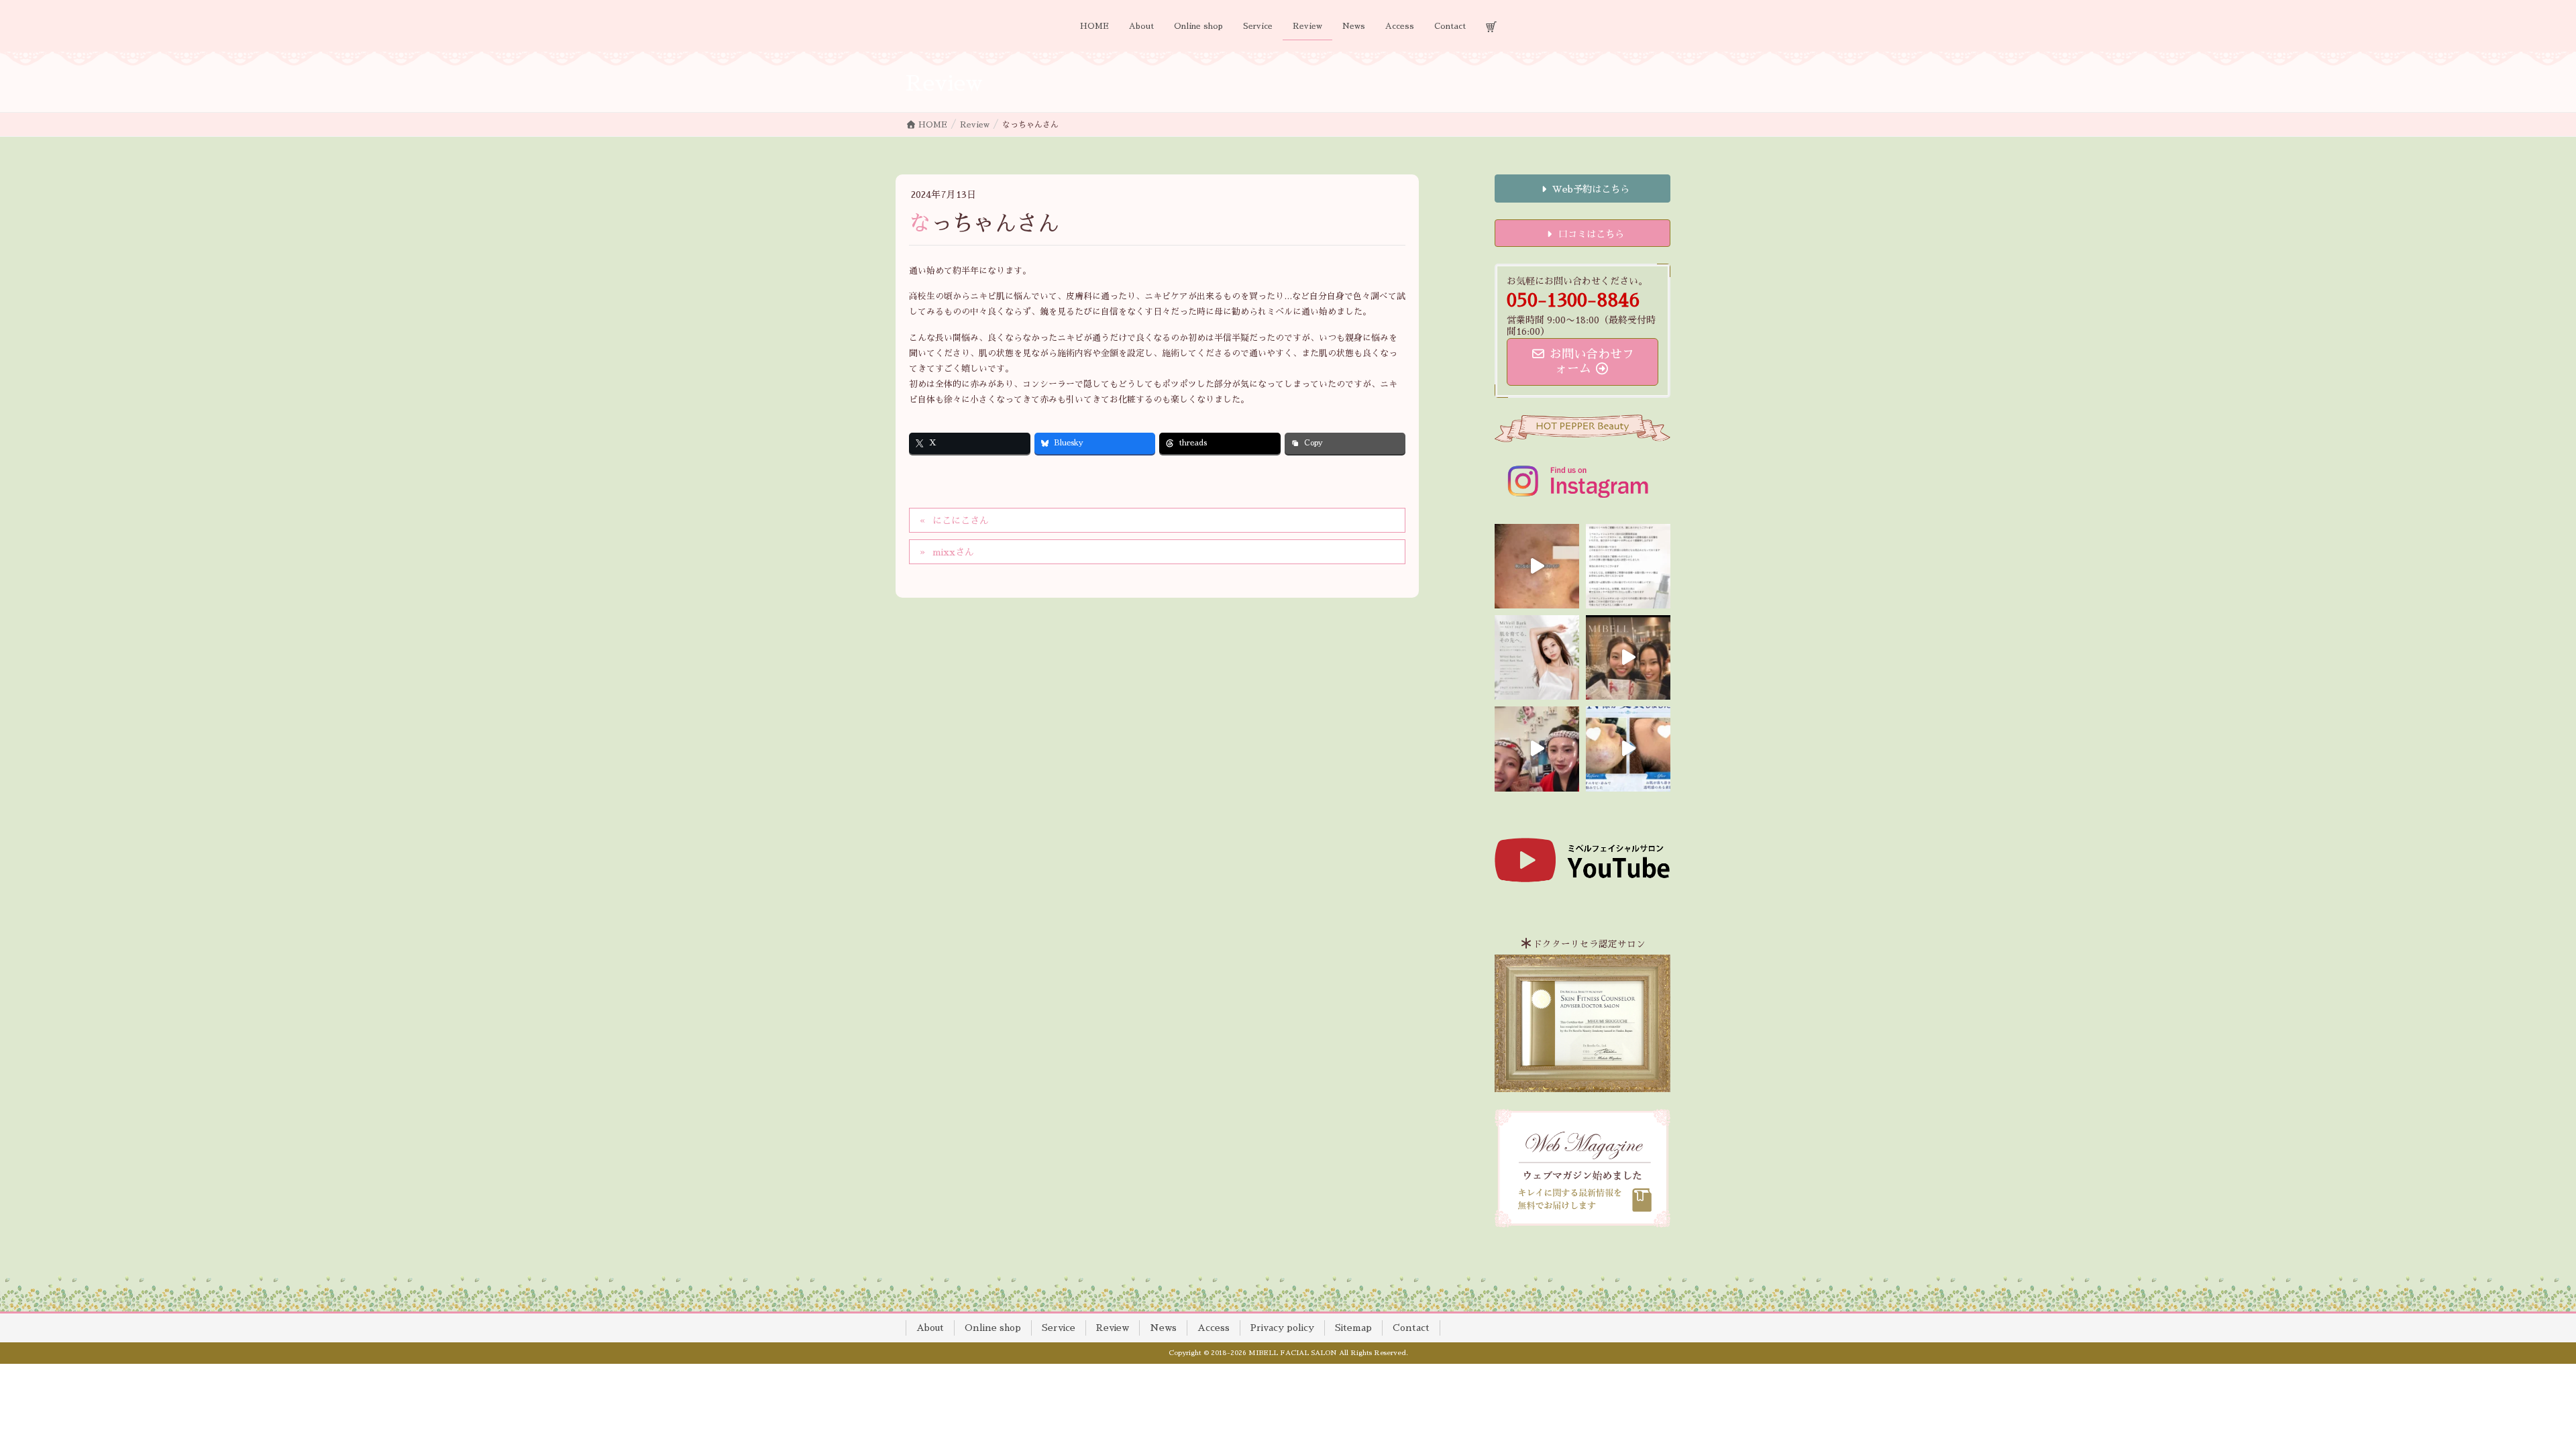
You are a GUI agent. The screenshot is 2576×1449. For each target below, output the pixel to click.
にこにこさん (961, 521)
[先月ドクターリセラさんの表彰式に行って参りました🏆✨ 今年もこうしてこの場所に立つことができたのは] (1628, 657)
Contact (1411, 1328)
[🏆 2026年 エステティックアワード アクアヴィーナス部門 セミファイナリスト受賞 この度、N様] (1628, 749)
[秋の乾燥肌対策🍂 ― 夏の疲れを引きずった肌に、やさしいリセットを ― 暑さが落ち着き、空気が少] (1537, 566)
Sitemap (1353, 1328)
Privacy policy (1282, 1328)
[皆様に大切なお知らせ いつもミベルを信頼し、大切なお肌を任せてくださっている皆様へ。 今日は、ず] (1537, 657)
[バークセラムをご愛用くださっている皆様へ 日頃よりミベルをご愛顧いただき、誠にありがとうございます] (1628, 566)
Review (1113, 1328)
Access (1214, 1328)
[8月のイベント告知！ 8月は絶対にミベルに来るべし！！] (1537, 749)
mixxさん (953, 552)
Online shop (993, 1328)
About (930, 1328)
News (1163, 1328)
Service (1059, 1328)
